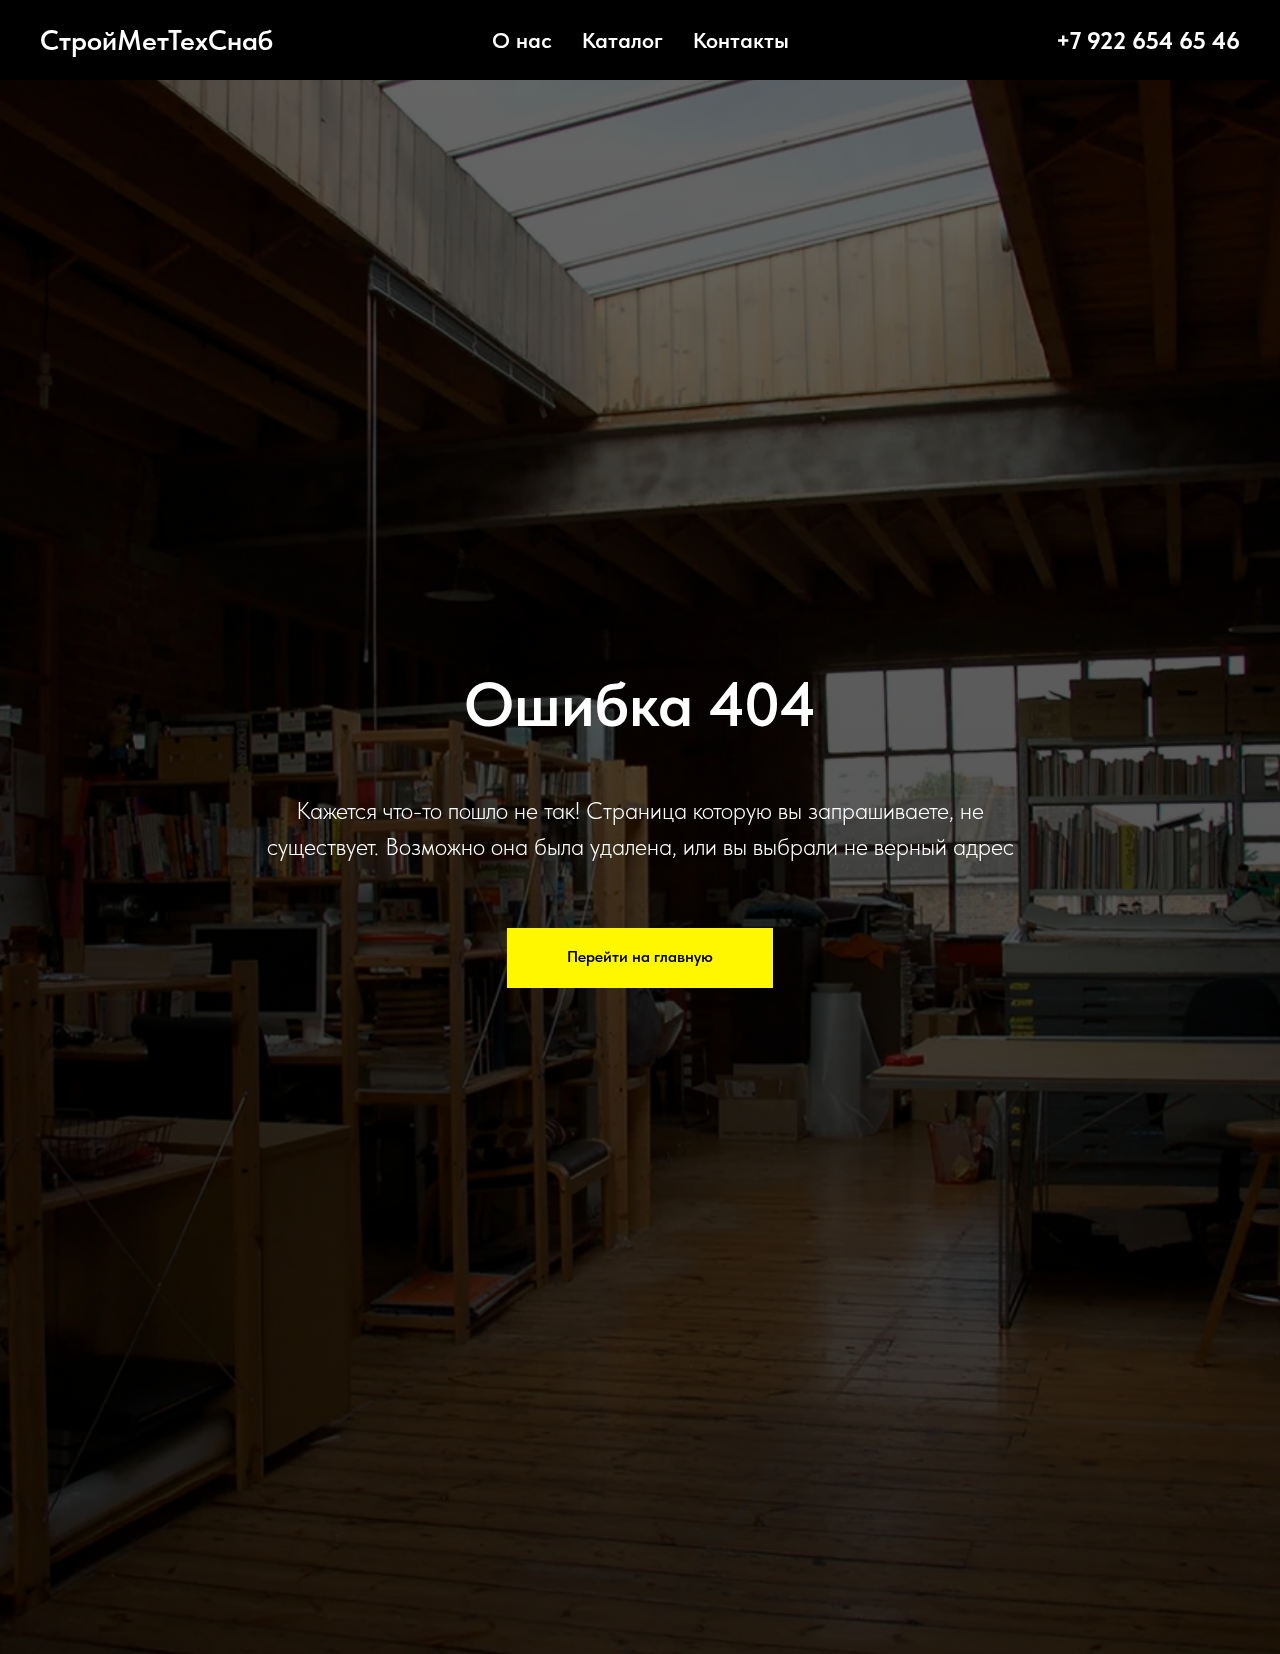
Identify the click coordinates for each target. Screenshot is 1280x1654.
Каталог (622, 40)
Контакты (741, 40)
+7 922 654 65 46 (1148, 40)
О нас (522, 40)
